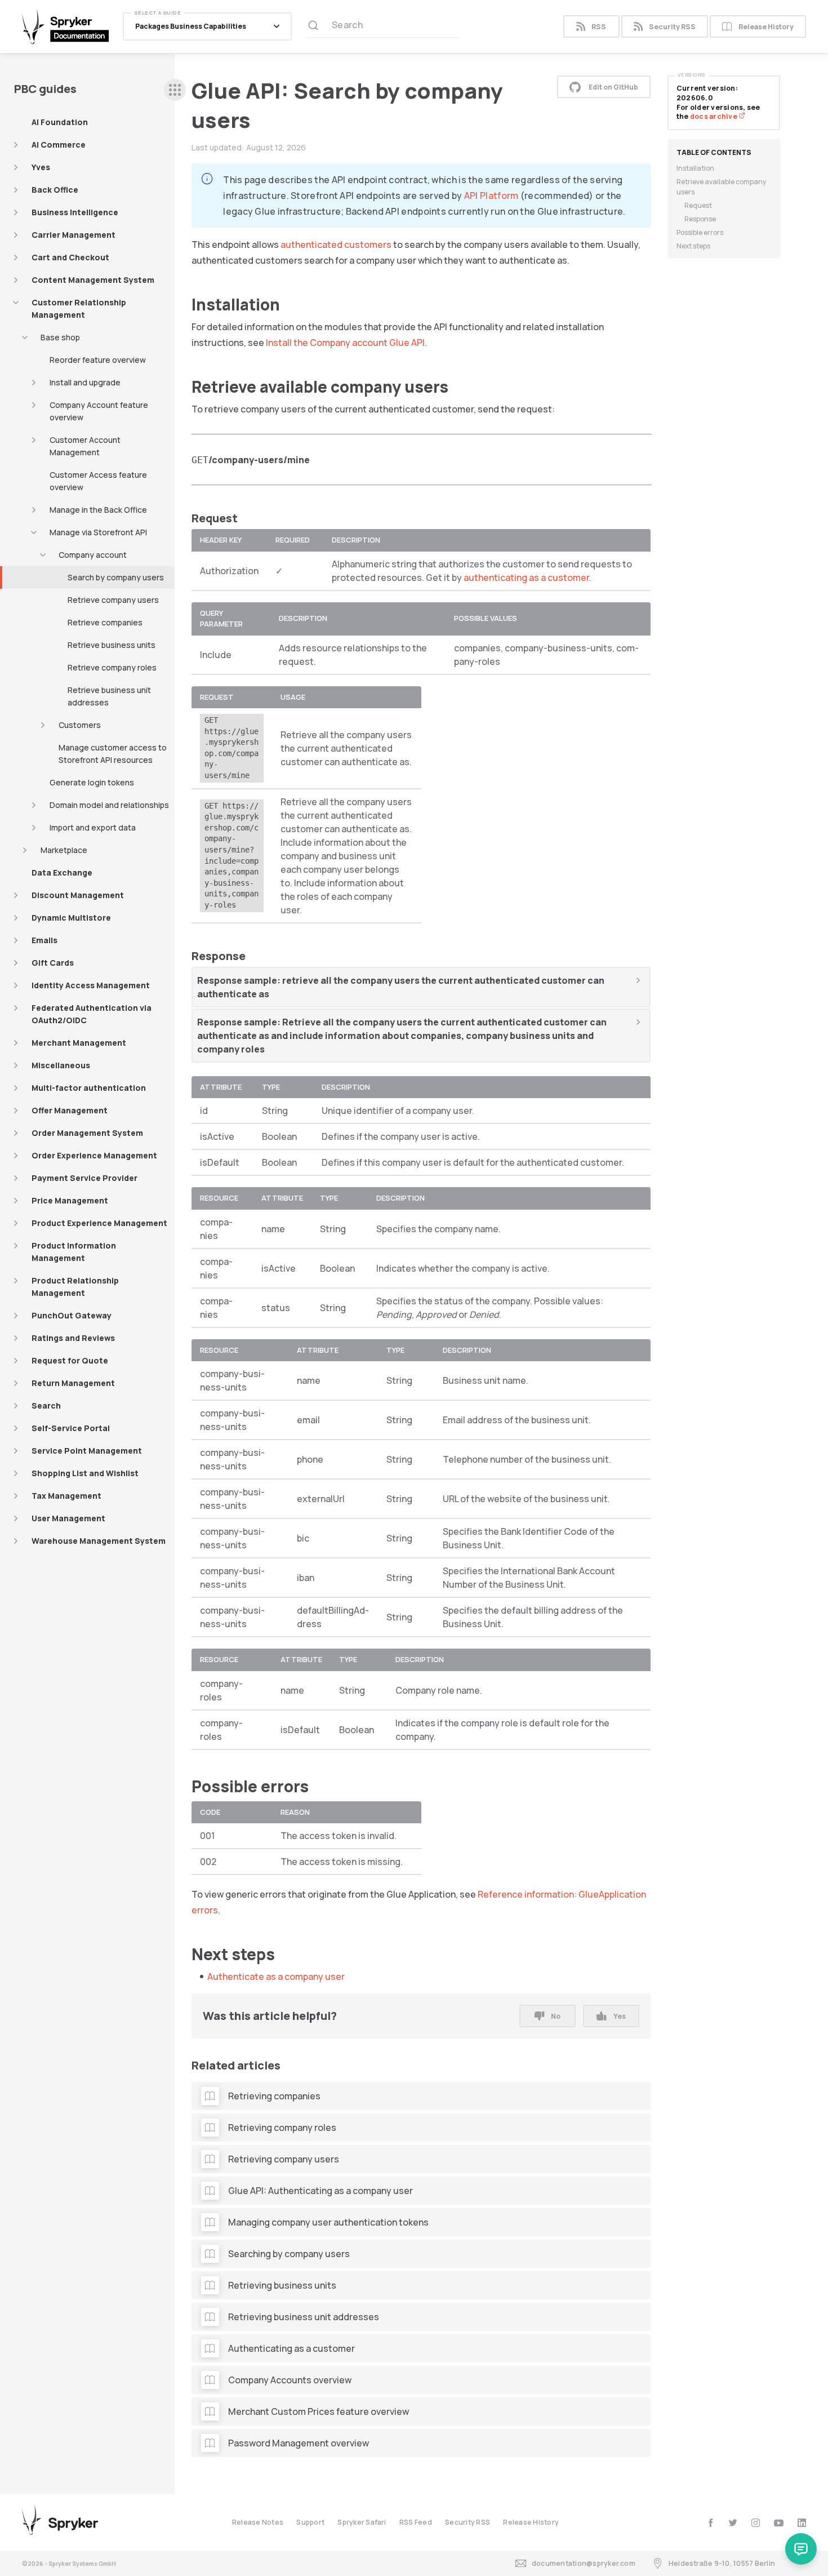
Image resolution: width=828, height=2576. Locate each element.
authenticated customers (336, 245)
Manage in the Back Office (98, 510)
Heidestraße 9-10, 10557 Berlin (722, 2563)
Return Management (73, 1383)
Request (698, 205)
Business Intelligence (75, 212)
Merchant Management (79, 1043)
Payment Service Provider (84, 1178)
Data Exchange (62, 872)
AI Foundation (60, 122)
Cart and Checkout (70, 257)
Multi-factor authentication (89, 1088)
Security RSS (672, 27)
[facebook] (711, 2523)
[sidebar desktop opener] (175, 90)
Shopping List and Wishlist (85, 1473)
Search (46, 1405)
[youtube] (779, 2523)
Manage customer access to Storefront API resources (113, 754)
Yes (620, 2016)
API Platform (491, 196)
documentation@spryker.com (584, 2563)
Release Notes (258, 2522)
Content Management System (93, 280)
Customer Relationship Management (79, 308)
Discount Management (78, 895)
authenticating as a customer (526, 578)
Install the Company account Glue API (345, 343)
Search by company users (116, 577)
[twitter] (733, 2523)
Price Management (70, 1200)
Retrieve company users (113, 600)
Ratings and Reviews (73, 1338)
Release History (766, 27)
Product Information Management (74, 1252)
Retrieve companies (105, 622)
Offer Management (70, 1110)
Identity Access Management (91, 985)
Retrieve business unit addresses (109, 696)
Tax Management (66, 1496)
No (556, 2016)
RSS (599, 27)
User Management (68, 1518)
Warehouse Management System (99, 1541)
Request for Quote (70, 1360)
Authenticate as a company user (276, 1977)
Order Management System (87, 1133)
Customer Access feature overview (98, 481)
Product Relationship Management (75, 1287)
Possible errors (700, 232)
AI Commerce (59, 145)
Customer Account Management (85, 446)
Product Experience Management (99, 1223)
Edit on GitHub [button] (613, 87)
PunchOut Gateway (72, 1315)
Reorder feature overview (98, 360)
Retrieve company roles (112, 667)
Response (700, 219)
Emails (44, 940)
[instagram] (756, 2523)
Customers (80, 725)
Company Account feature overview (99, 411)
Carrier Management (74, 235)
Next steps (693, 246)
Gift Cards (53, 963)
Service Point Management (87, 1451)
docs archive (714, 116)
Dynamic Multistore (71, 918)
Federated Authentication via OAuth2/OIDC (92, 1014)
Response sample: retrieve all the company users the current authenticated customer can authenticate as (401, 987)
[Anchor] (288, 304)
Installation (695, 168)
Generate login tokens (92, 782)
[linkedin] (802, 2523)
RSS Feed (416, 2522)
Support (310, 2522)
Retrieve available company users (721, 187)
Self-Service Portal (71, 1428)
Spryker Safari (362, 2522)
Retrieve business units (112, 645)
